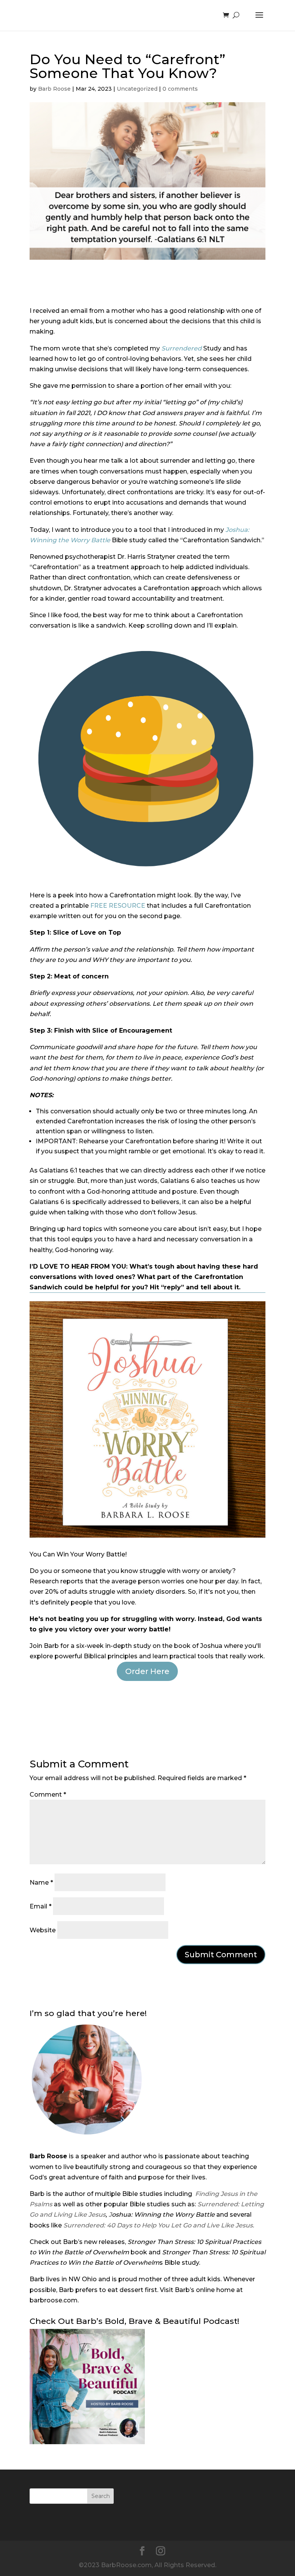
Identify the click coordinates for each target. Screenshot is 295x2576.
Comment (48, 1795)
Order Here (147, 1671)
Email (41, 1906)
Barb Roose (54, 89)
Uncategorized (137, 89)
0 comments (180, 89)
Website (43, 1930)
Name (41, 1883)
